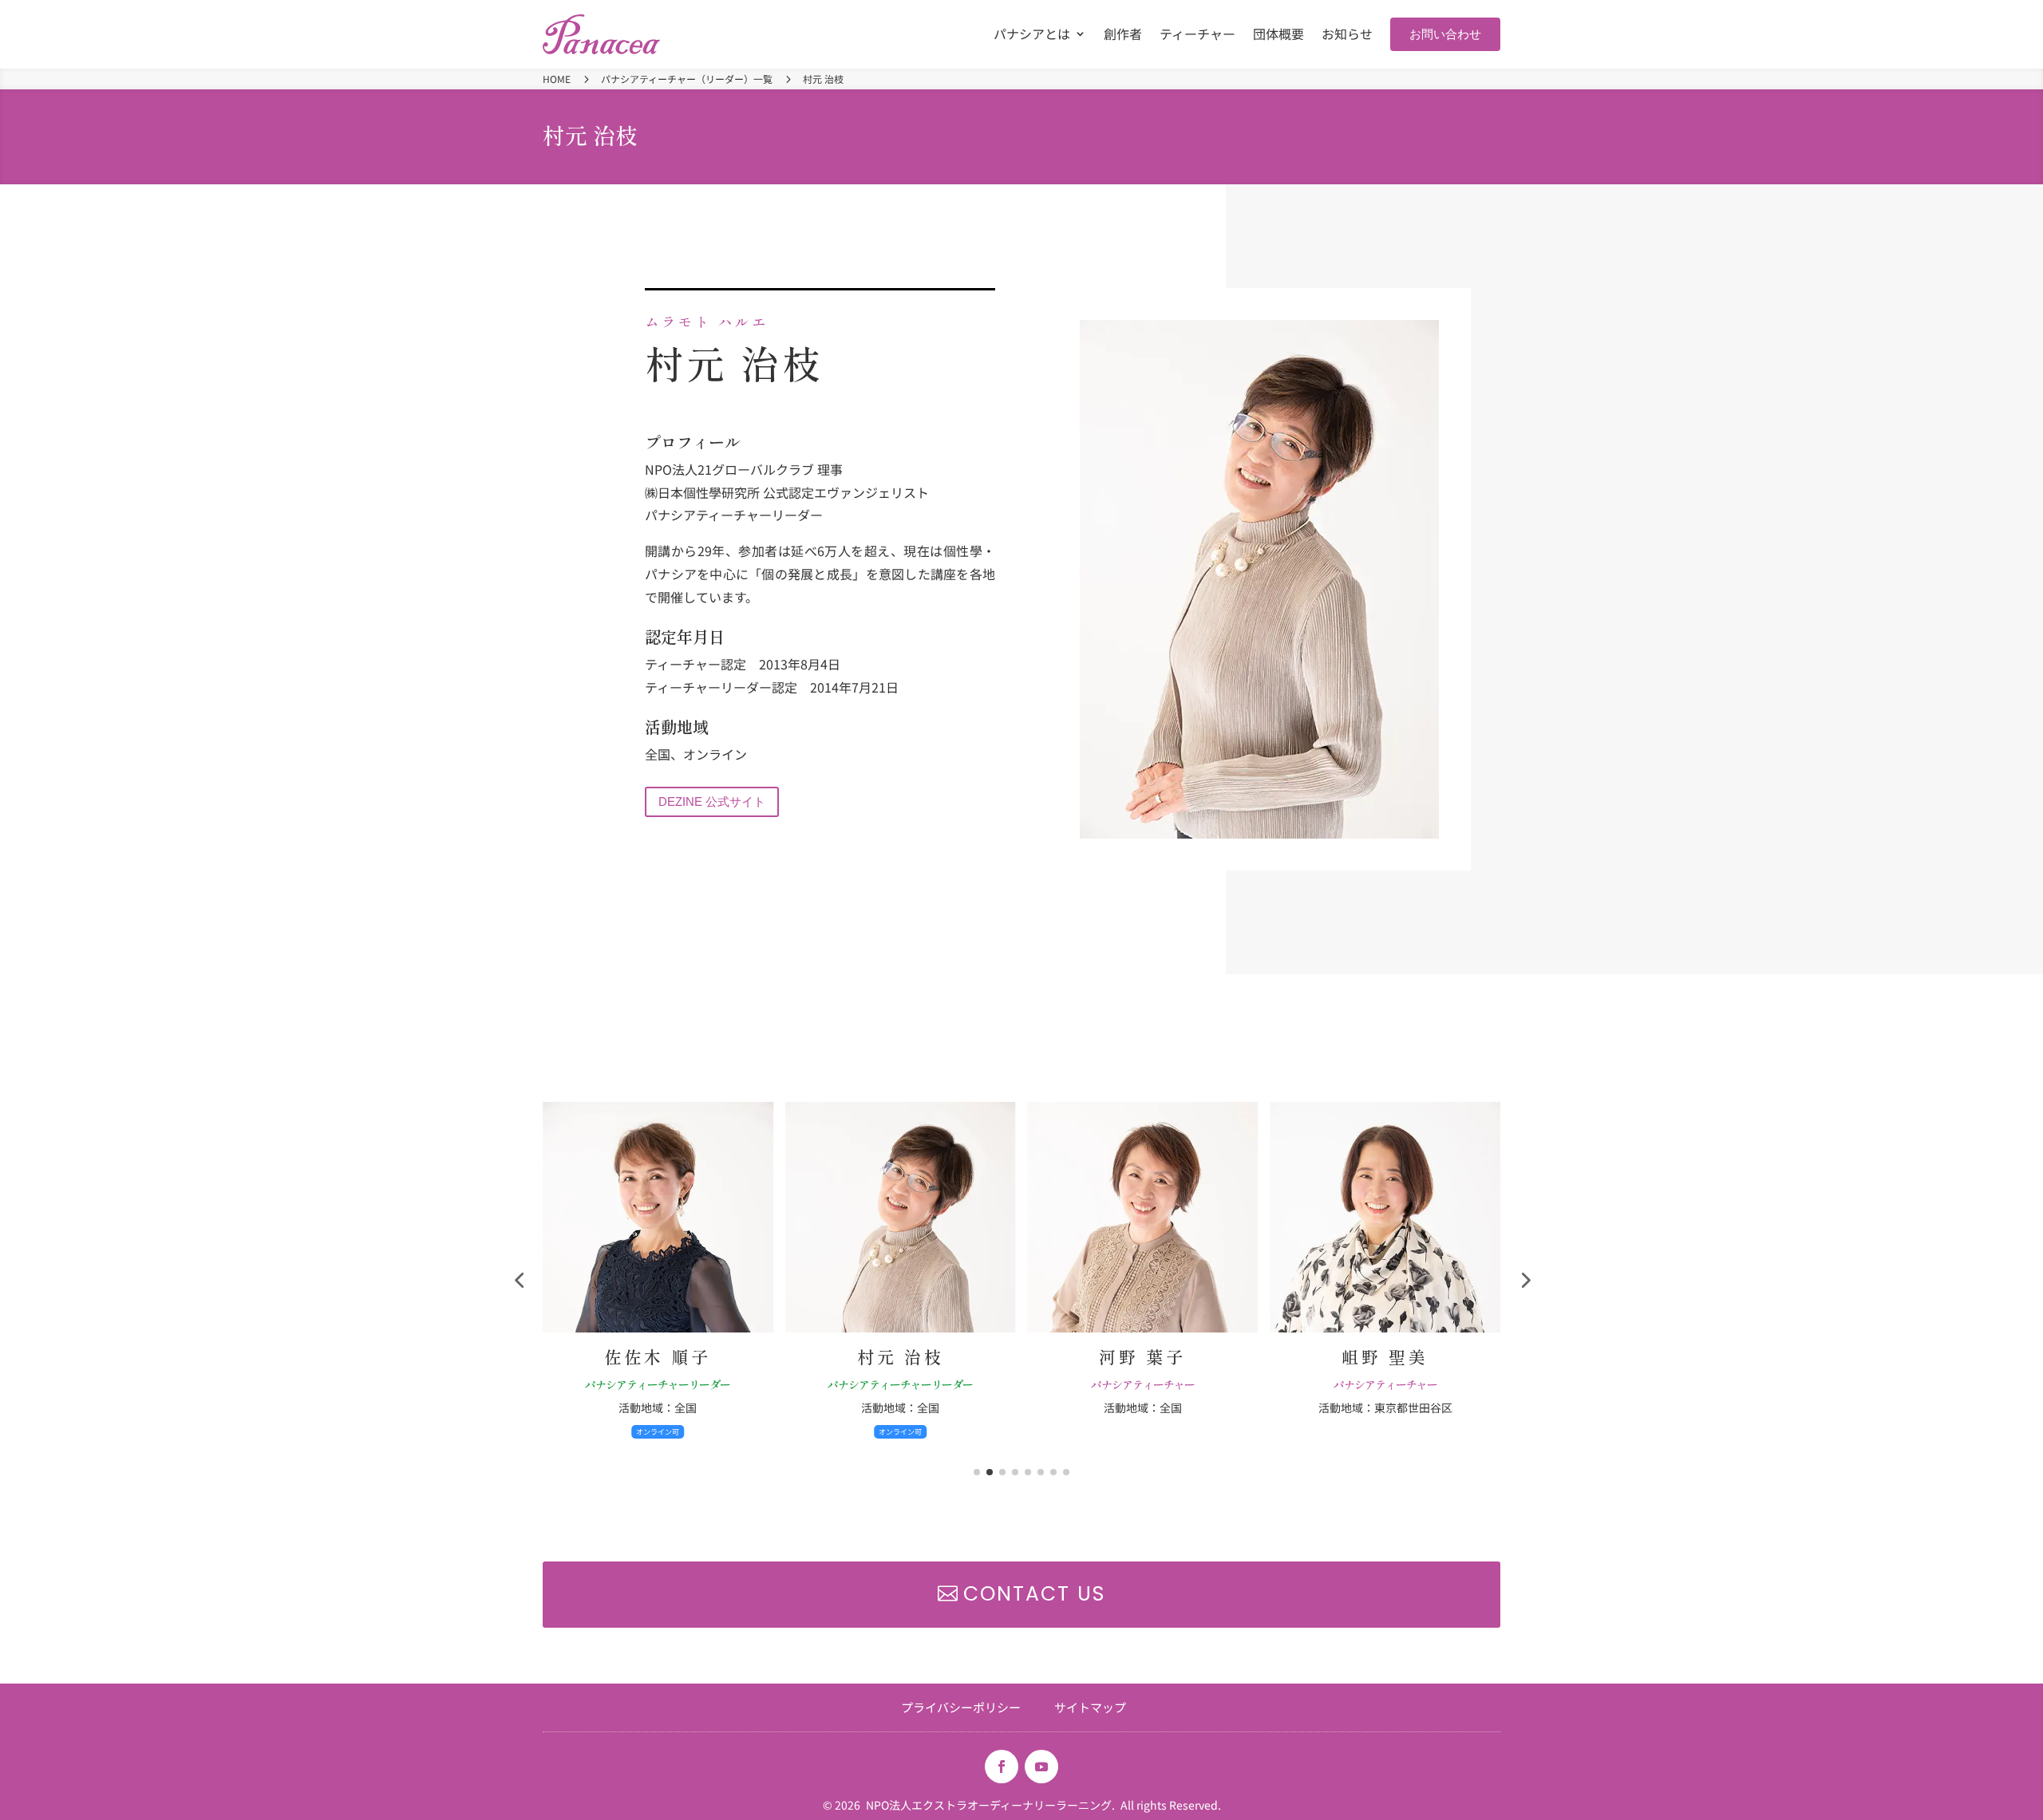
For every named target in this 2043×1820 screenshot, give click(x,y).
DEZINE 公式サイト (712, 801)
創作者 (1123, 36)
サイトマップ (1090, 1706)
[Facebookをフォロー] (1002, 1767)
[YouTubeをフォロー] (1041, 1767)
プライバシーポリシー (961, 1706)
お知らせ (1347, 36)
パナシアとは (1032, 36)
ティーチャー (1197, 36)
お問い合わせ (1445, 34)
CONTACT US (1034, 1594)
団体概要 (1278, 36)
